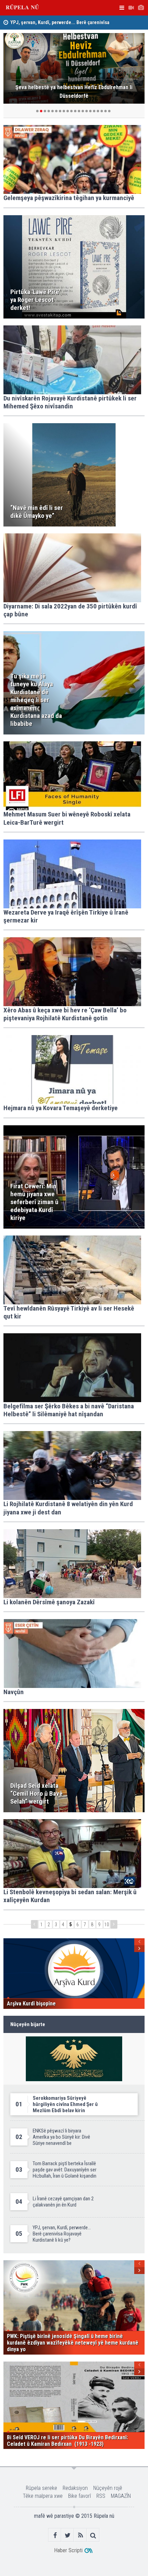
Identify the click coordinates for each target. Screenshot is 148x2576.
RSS (101, 2496)
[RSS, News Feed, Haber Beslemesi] (80, 2535)
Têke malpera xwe (43, 2496)
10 (107, 1925)
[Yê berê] (34, 1924)
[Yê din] (114, 1924)
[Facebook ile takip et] (55, 2535)
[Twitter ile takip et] (68, 2535)
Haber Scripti (68, 2550)
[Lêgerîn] (93, 2535)
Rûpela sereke (41, 2488)
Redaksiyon (75, 2488)
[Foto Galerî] (141, 8)
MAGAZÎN (121, 2496)
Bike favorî (80, 2496)
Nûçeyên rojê (108, 2488)
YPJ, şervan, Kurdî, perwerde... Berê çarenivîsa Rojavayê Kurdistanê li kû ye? (60, 21)
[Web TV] (131, 8)
